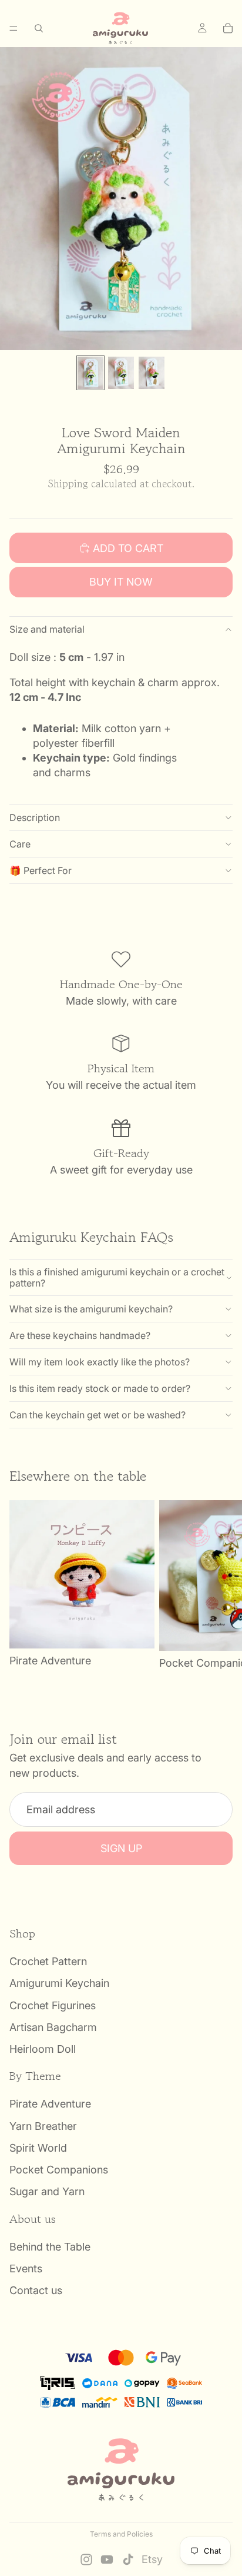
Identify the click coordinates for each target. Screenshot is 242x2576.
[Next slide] (220, 1586)
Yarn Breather (43, 2126)
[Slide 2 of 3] (121, 373)
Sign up (121, 1848)
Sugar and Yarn (47, 2192)
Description (35, 817)
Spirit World (38, 2148)
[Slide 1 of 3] (90, 373)
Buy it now (121, 582)
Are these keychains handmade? (80, 1335)
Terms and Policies (121, 2534)
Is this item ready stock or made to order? (100, 1388)
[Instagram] (86, 2560)
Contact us (36, 2291)
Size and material (47, 629)
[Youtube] (107, 2560)
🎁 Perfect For (41, 870)
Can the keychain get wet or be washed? (98, 1415)
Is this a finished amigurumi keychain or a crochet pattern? (117, 1277)
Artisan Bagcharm (53, 2027)
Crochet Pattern (48, 1962)
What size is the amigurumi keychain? (91, 1309)
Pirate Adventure (50, 2104)
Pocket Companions (59, 2170)
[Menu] (14, 28)
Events (26, 2268)
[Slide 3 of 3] (152, 373)
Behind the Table (50, 2247)
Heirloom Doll (43, 2049)
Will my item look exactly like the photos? (100, 1362)
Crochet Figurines (53, 2005)
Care (20, 844)
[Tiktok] (128, 2560)
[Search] (39, 28)
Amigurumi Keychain (59, 1984)
